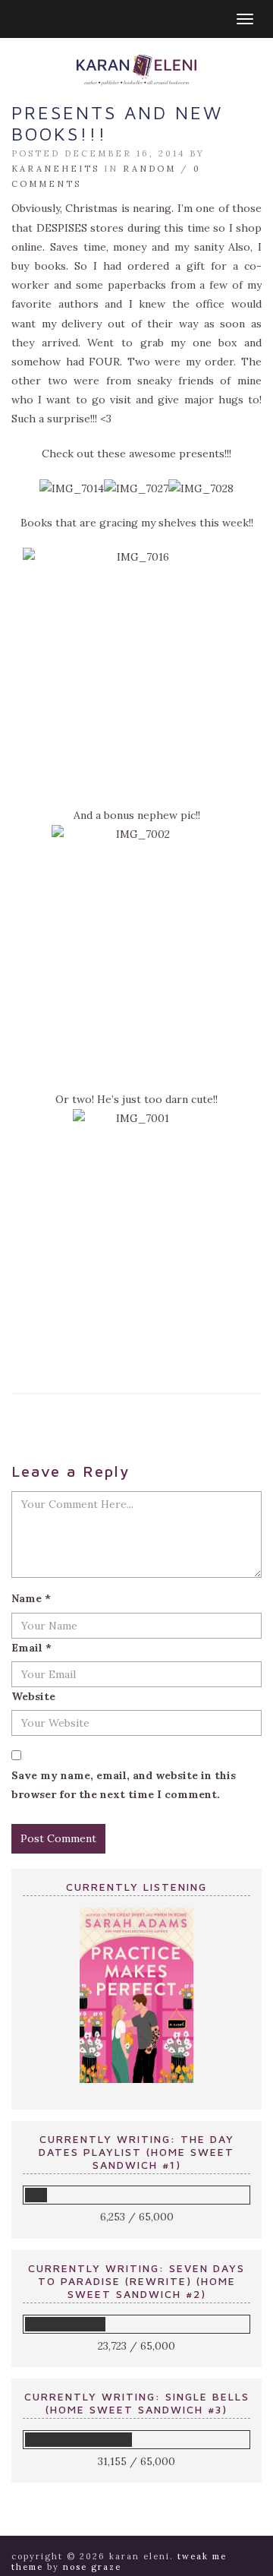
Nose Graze (92, 2567)
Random (149, 169)
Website (33, 1696)
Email (31, 1648)
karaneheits (55, 169)
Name (31, 1598)
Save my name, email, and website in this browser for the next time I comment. (124, 1785)
